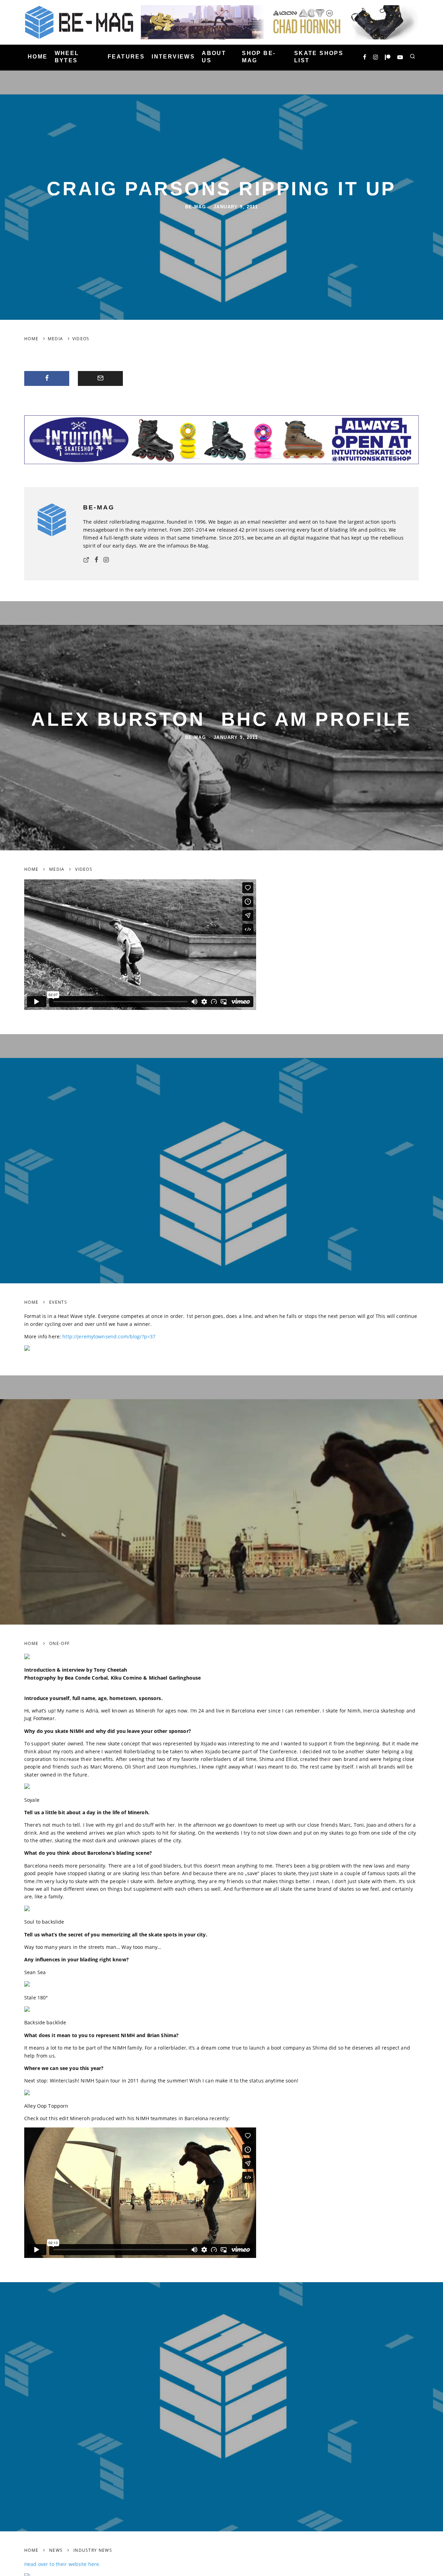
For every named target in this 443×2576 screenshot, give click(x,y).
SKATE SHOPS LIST (319, 57)
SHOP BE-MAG (259, 57)
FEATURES (126, 57)
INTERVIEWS (173, 57)
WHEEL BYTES (67, 57)
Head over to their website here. (62, 2564)
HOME (38, 57)
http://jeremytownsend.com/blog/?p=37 (109, 1336)
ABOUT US (214, 57)
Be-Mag (196, 207)
